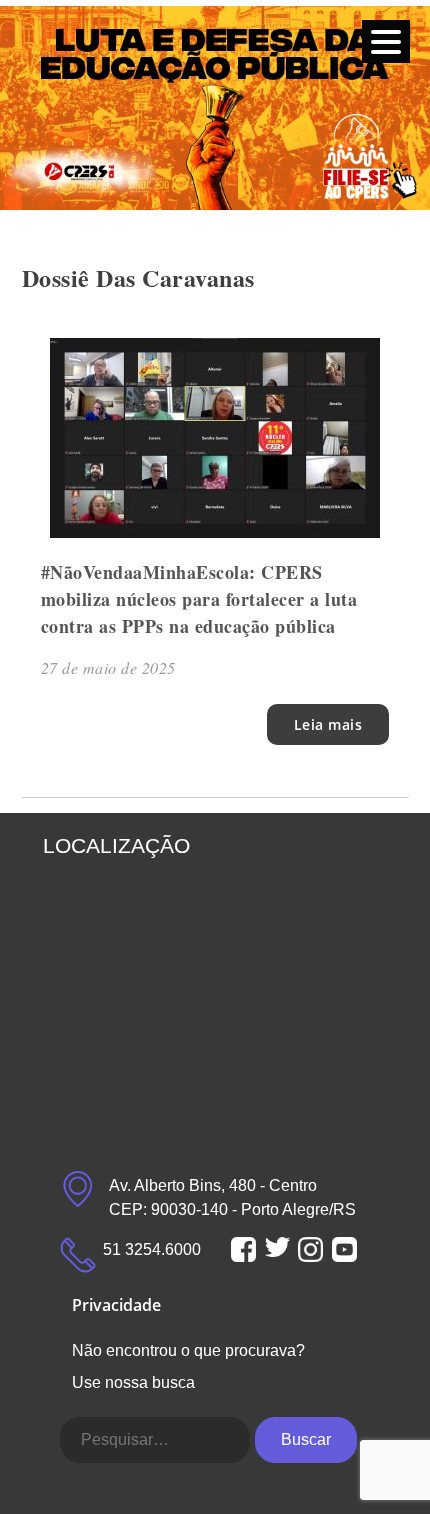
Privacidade (116, 1305)
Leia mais (328, 724)
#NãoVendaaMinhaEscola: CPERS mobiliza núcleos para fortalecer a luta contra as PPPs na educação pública (199, 599)
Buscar (306, 1439)
